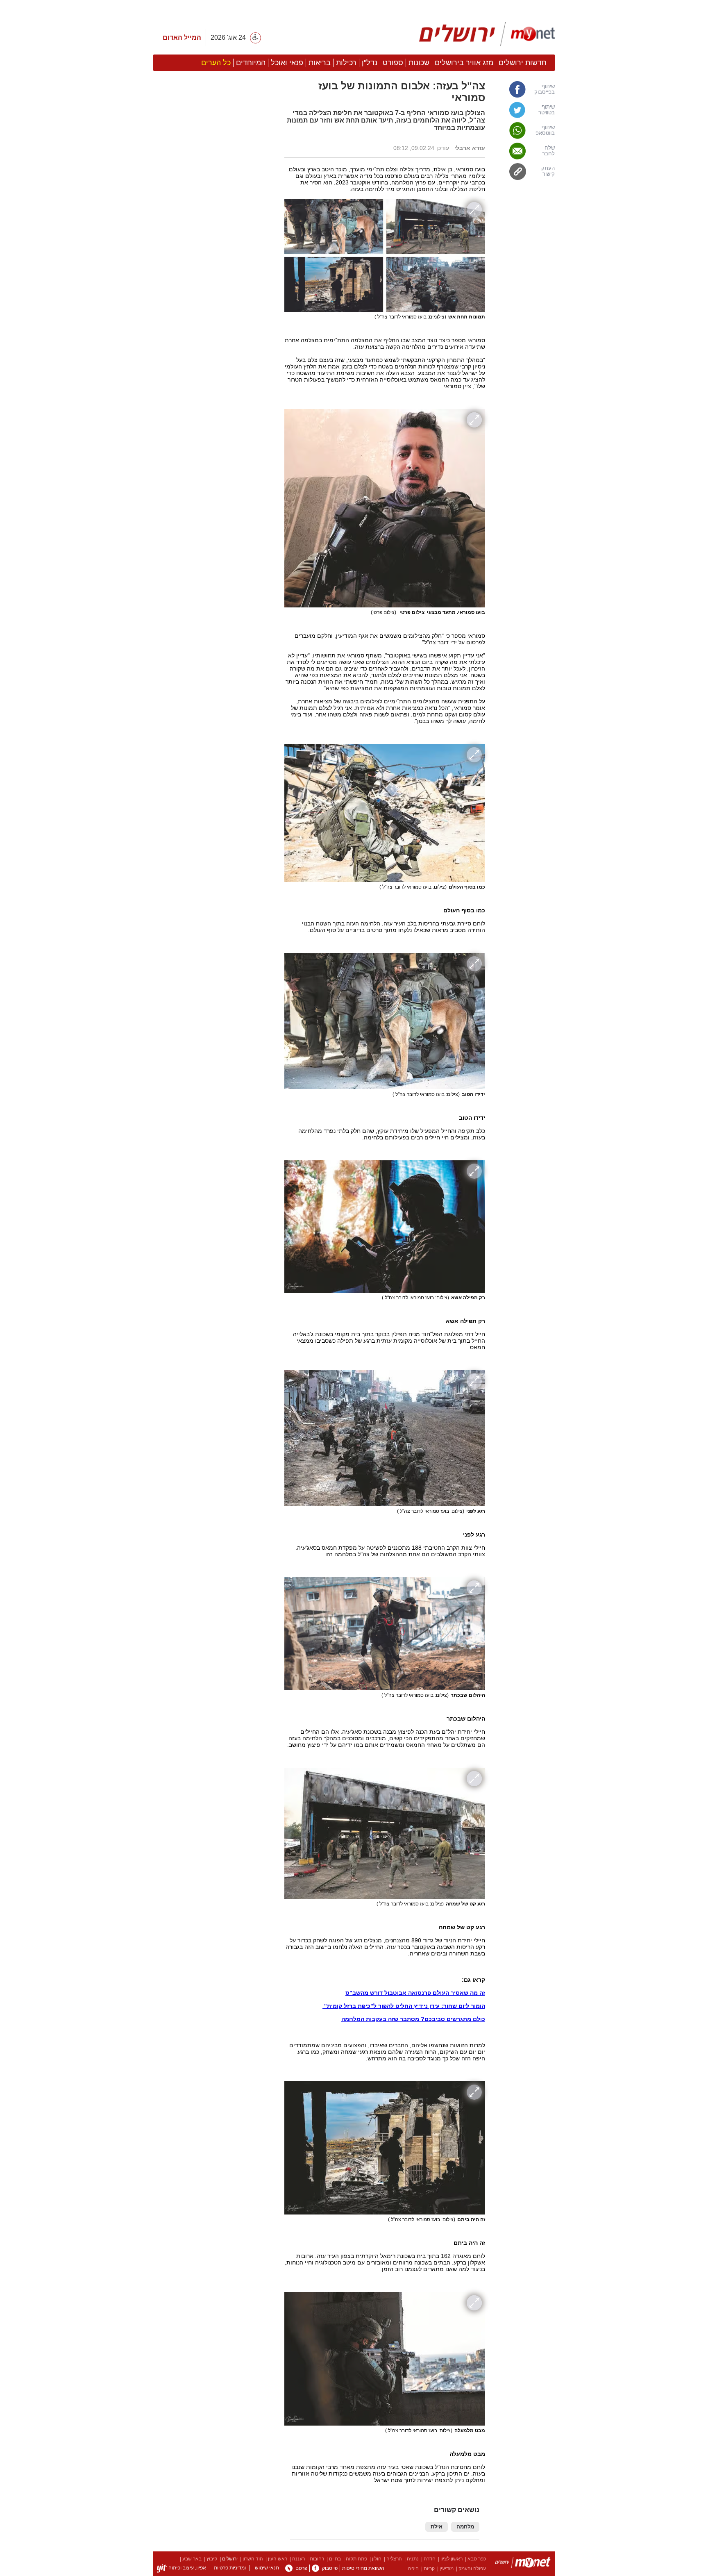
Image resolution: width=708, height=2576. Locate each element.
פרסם (301, 2568)
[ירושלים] (523, 2564)
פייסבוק (330, 2568)
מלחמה (465, 2527)
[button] (215, 462)
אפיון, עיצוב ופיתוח (187, 2568)
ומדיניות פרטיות (230, 2568)
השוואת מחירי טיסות (363, 2568)
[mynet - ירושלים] (487, 34)
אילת (437, 2527)
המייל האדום (182, 38)
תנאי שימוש (267, 2568)
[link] (524, 89)
